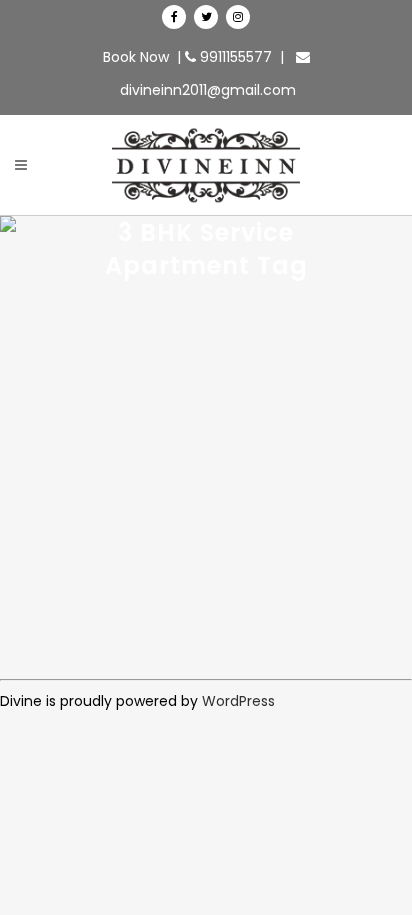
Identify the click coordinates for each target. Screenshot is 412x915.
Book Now (136, 57)
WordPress (238, 701)
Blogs (216, 473)
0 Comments (279, 473)
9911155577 (234, 57)
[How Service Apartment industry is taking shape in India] (206, 337)
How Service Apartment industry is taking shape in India (197, 551)
